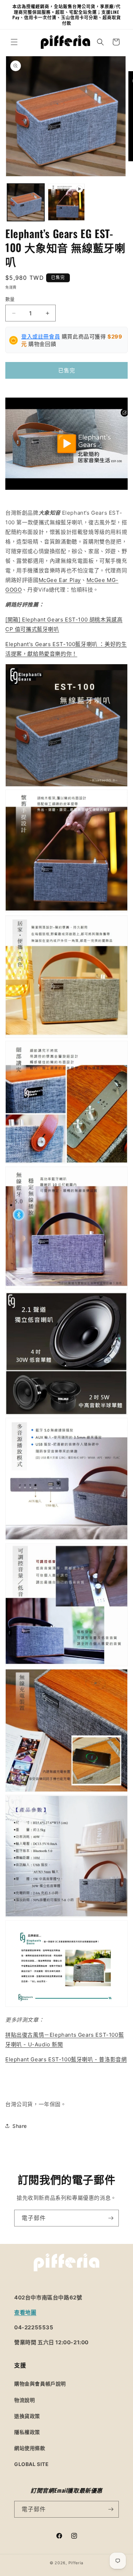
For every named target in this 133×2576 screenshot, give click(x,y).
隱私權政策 (27, 2432)
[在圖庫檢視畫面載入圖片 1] (26, 202)
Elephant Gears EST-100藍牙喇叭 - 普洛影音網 (66, 2059)
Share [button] (20, 2126)
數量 (10, 299)
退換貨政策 (27, 2416)
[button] (14, 42)
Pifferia (76, 2563)
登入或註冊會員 (41, 337)
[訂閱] (111, 2218)
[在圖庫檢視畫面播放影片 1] (66, 202)
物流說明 (24, 2400)
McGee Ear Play (60, 580)
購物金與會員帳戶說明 (40, 2384)
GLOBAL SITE (32, 2464)
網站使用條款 (30, 2448)
